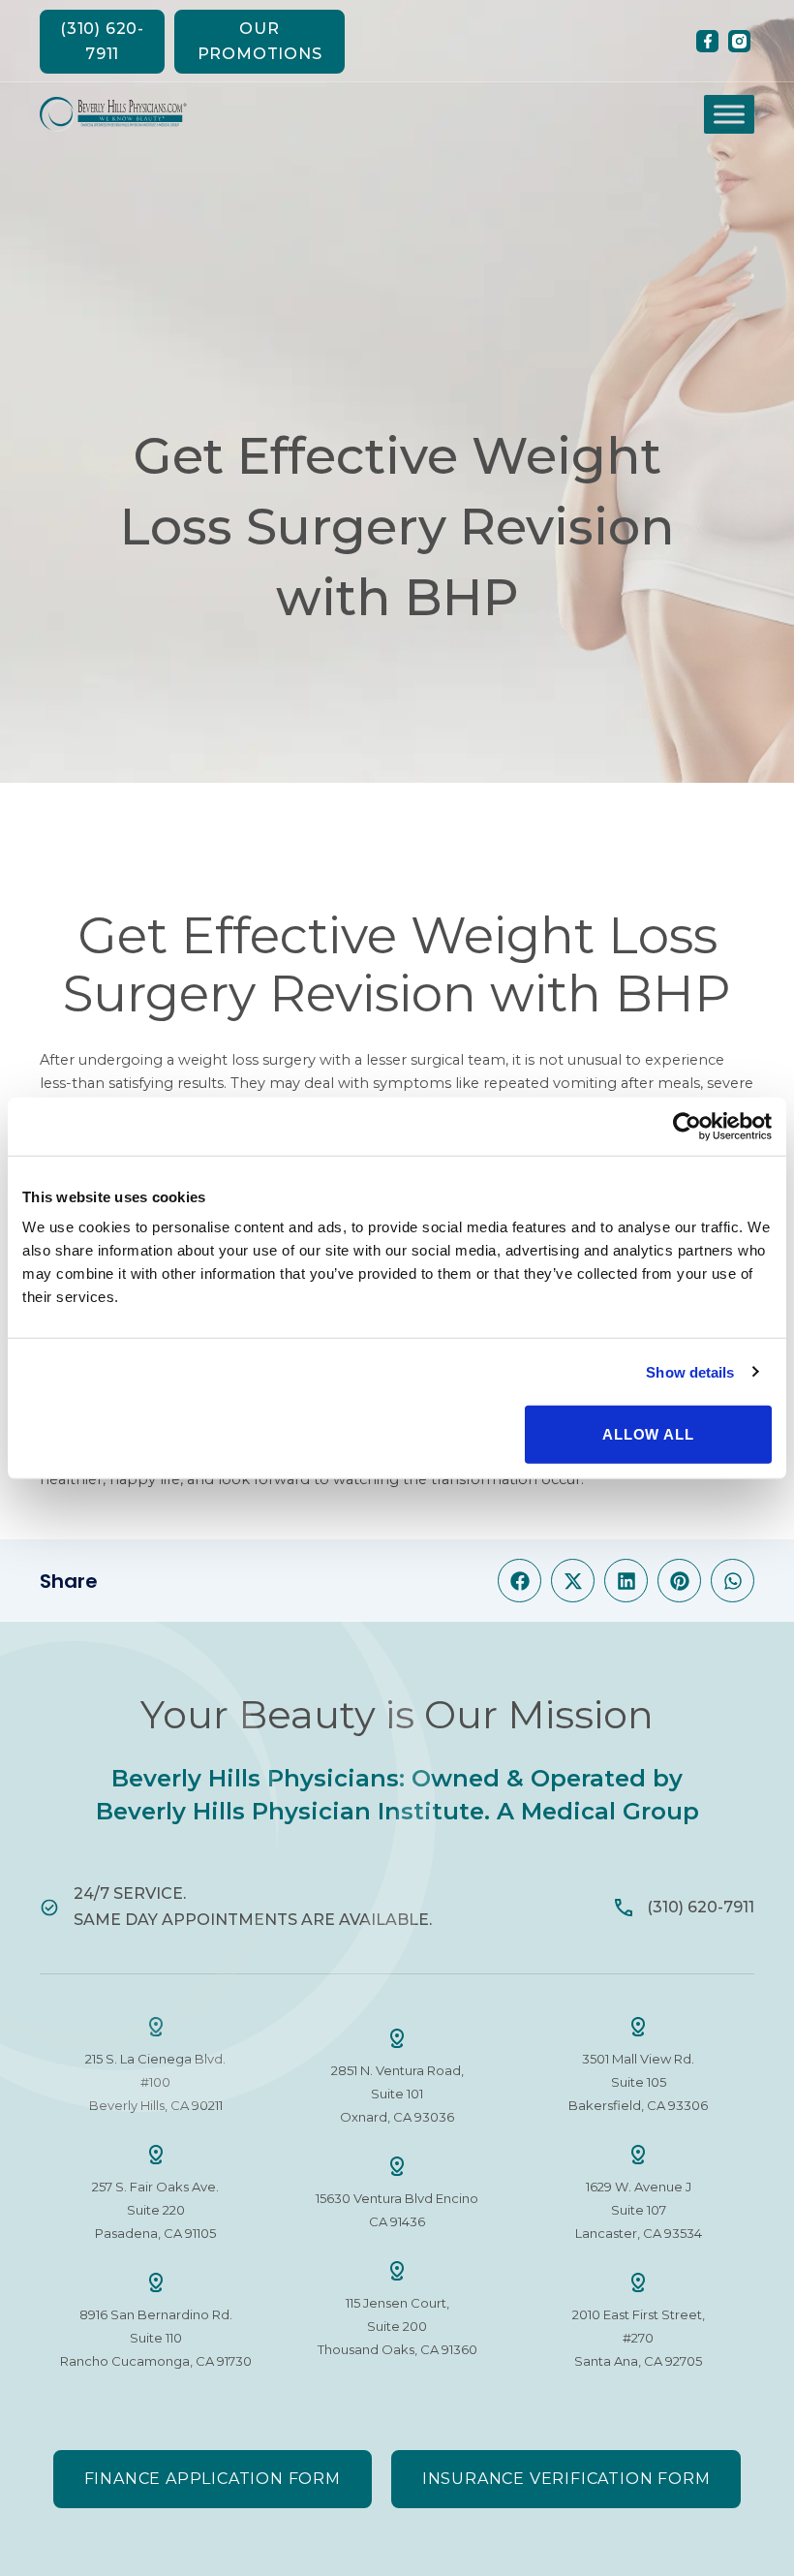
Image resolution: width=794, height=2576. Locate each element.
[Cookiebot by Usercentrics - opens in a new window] (687, 1126)
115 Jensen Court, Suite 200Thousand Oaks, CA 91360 (397, 2326)
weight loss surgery (247, 1060)
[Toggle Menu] (729, 114)
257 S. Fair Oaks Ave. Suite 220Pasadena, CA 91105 (155, 2210)
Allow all (648, 1434)
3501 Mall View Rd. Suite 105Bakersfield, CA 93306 (638, 2082)
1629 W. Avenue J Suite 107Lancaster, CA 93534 (639, 2210)
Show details (690, 1371)
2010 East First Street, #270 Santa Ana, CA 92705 (639, 2338)
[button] (519, 1581)
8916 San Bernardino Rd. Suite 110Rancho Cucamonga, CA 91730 (156, 2338)
